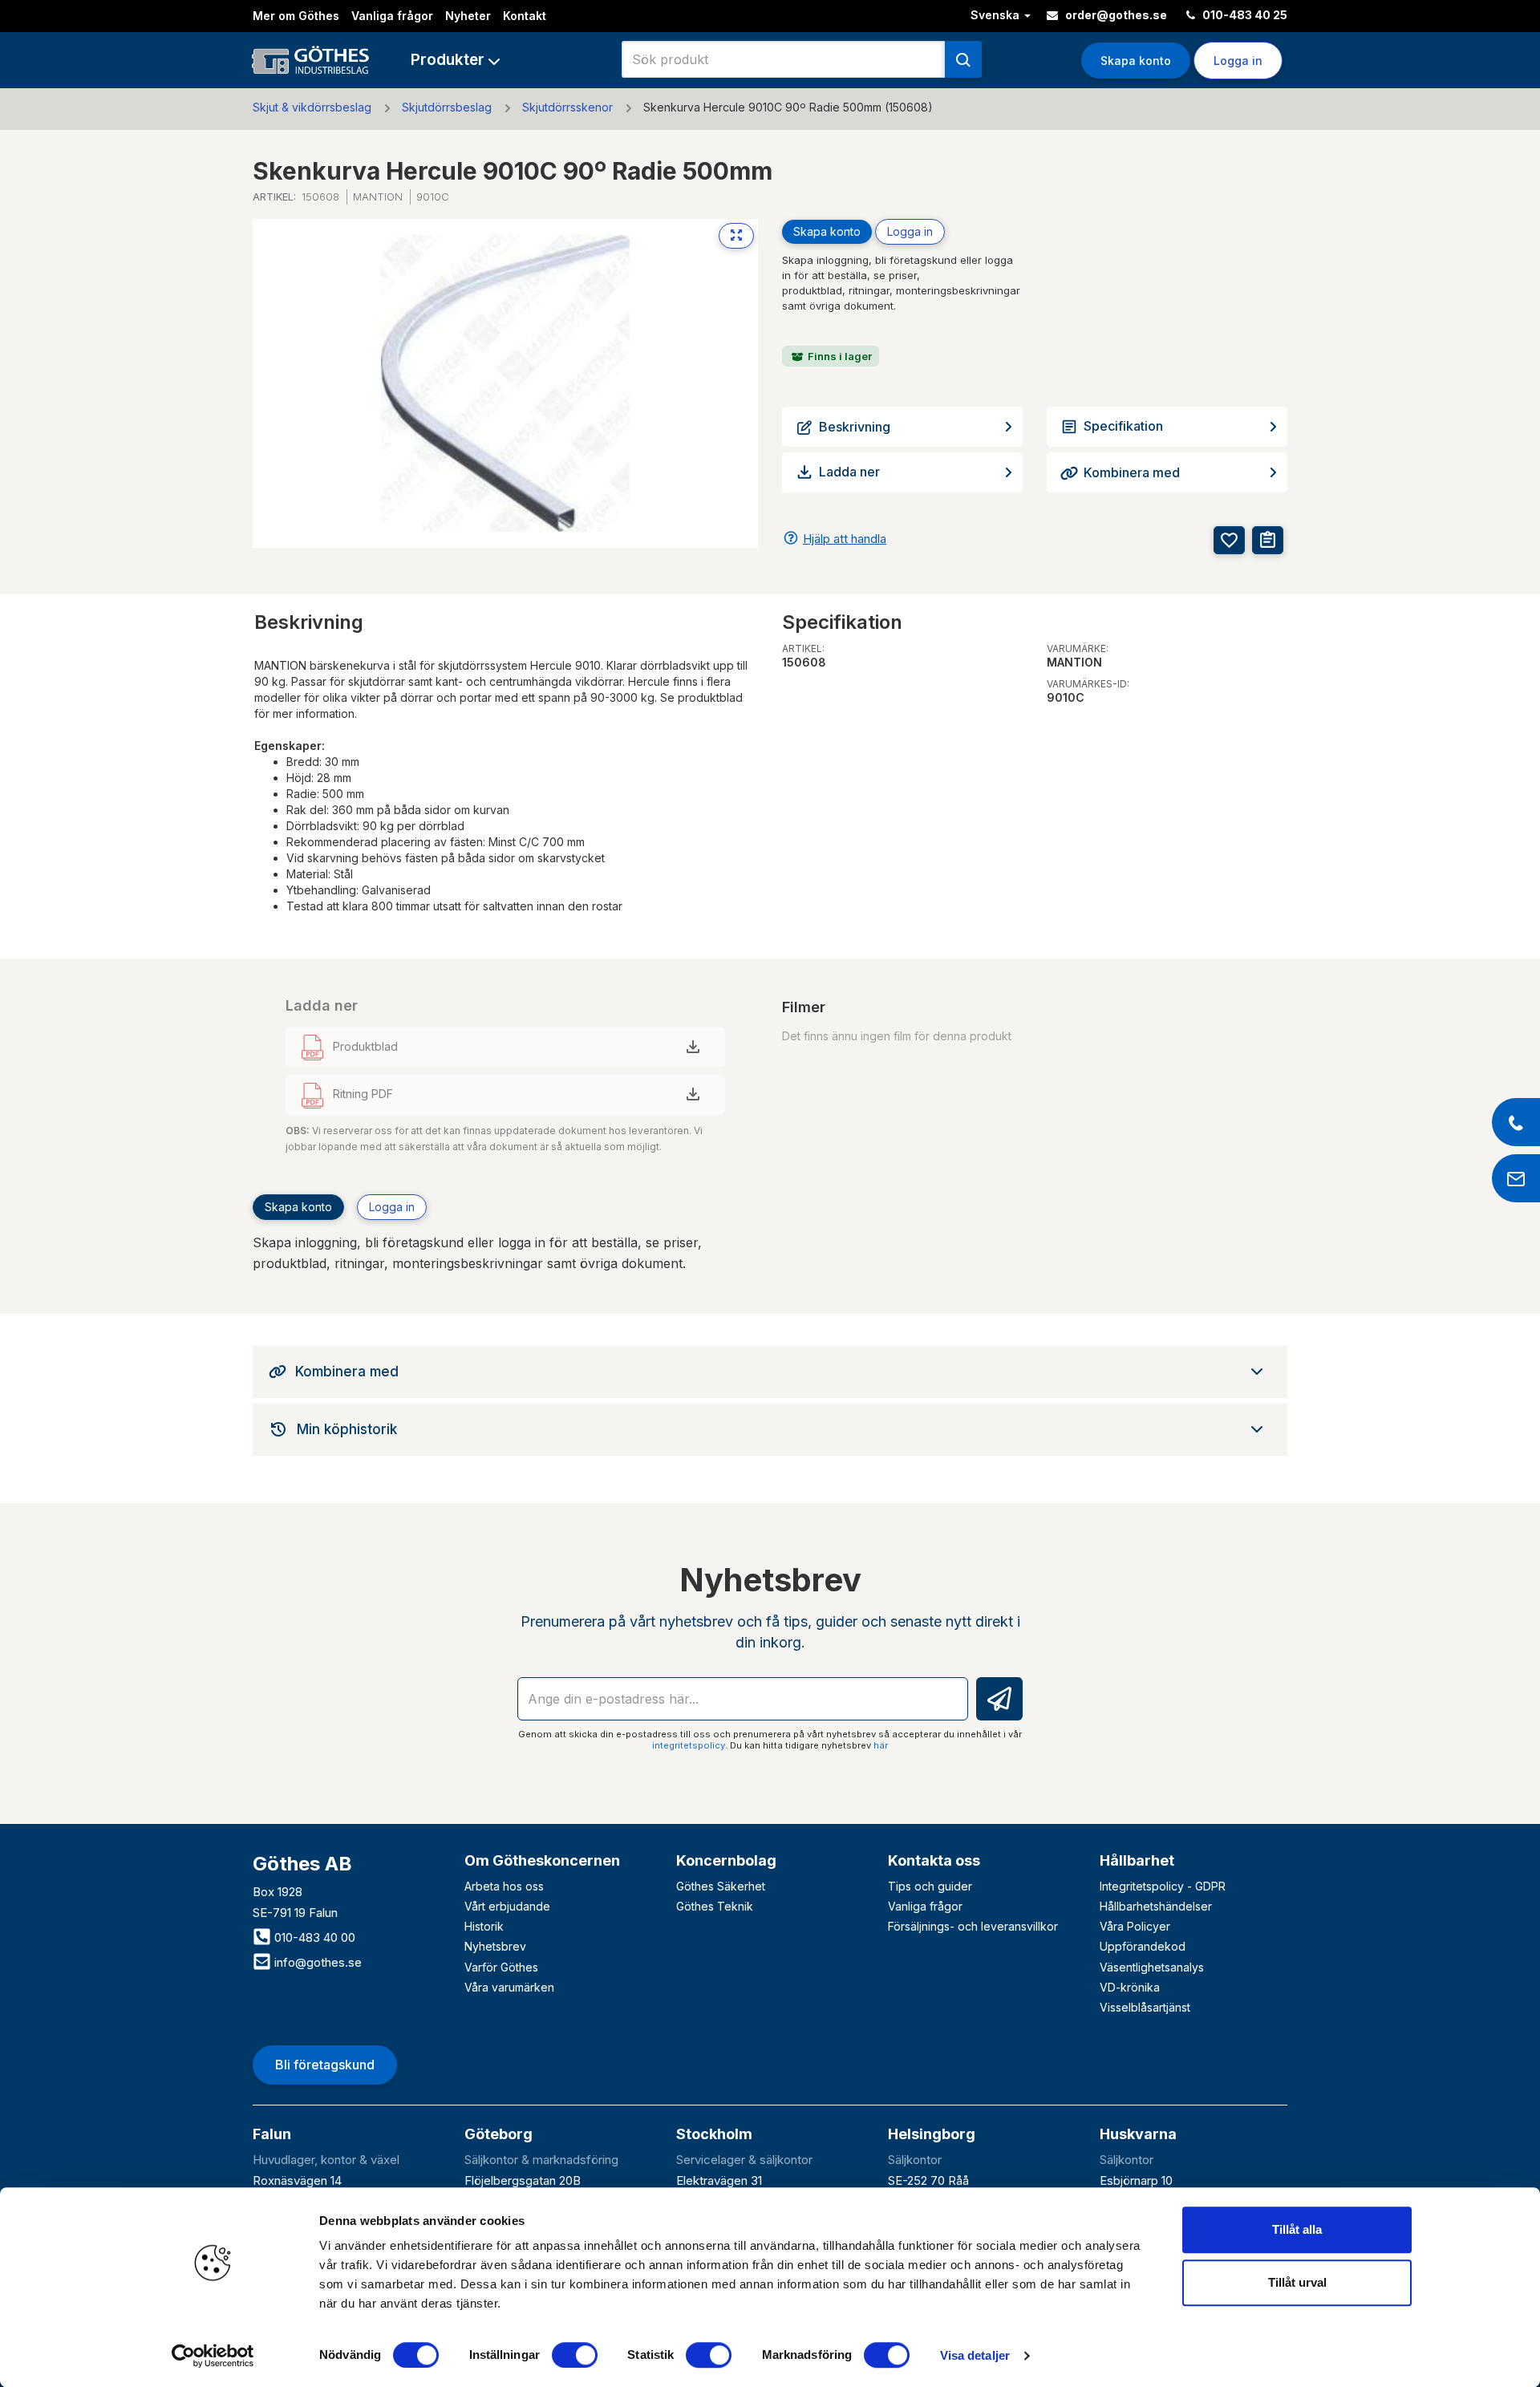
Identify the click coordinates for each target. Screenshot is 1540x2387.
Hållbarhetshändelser (1156, 1906)
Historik (484, 1926)
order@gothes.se (1115, 15)
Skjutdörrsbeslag (447, 107)
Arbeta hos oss (504, 1886)
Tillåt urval (1297, 2282)
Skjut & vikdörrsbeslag (312, 107)
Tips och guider (930, 1886)
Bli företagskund (325, 2065)
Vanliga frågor (392, 16)
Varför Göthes (501, 1967)
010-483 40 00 (313, 1937)
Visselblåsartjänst (1145, 2007)
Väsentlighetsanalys (1152, 1967)
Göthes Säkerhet (721, 1886)
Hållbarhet (1137, 1860)
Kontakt (525, 16)
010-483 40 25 (1244, 15)
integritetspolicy (689, 1745)
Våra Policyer (1135, 1926)
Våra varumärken (509, 1987)
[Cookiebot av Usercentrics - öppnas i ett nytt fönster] (213, 2356)
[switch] (575, 2355)
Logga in (910, 231)
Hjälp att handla (845, 539)
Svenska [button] (997, 15)
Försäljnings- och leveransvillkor (973, 1926)
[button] (455, 60)
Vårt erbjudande (507, 1906)
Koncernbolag (726, 1860)
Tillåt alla (1297, 2229)
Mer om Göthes (296, 16)
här (881, 1745)
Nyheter (468, 16)
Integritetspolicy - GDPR (1163, 1886)
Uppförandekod (1143, 1946)
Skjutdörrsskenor (567, 107)
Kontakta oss (934, 1860)
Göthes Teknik (715, 1906)
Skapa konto (1136, 61)
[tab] (770, 1372)
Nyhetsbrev (495, 1946)
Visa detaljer (975, 2355)
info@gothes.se (316, 1962)
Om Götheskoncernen (542, 1860)
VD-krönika (1130, 1987)
